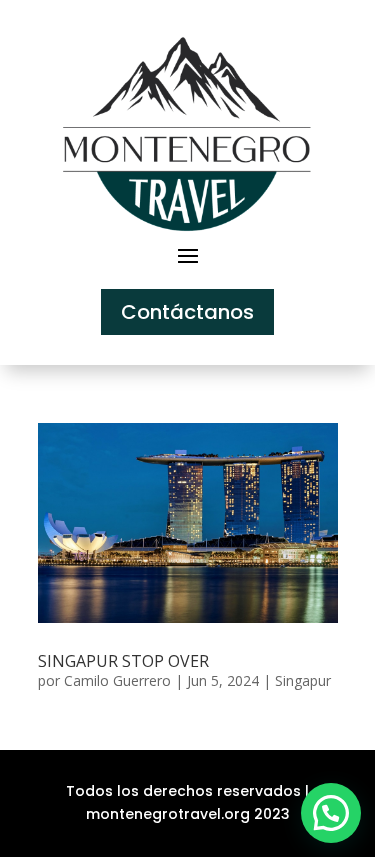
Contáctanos (187, 312)
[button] (331, 813)
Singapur (303, 680)
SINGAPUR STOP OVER (123, 661)
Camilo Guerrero (117, 680)
